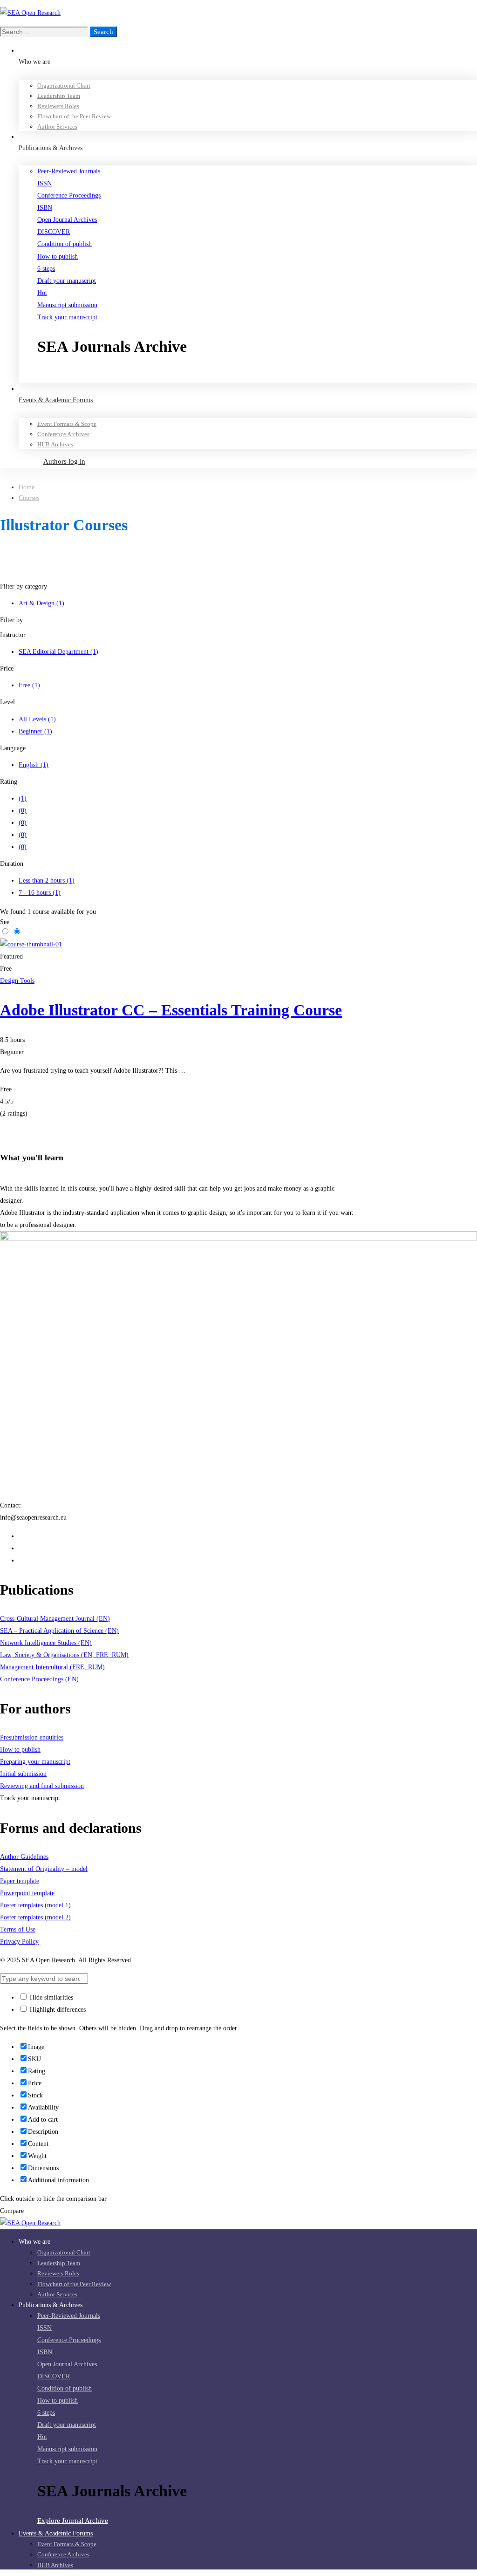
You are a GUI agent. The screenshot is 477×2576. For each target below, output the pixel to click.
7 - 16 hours (40, 893)
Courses (29, 498)
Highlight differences (57, 2010)
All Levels (37, 719)
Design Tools (17, 981)
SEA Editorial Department (58, 652)
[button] (257, 377)
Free (29, 685)
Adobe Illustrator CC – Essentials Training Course (171, 1010)
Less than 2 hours (47, 880)
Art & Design (41, 603)
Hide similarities (51, 1997)
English (34, 765)
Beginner (35, 731)
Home (27, 487)
